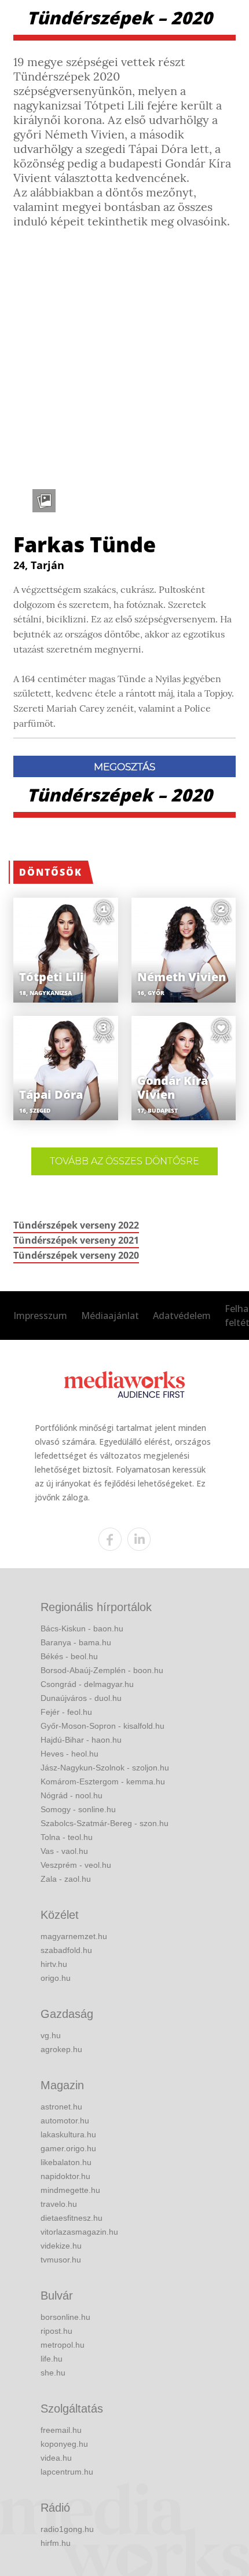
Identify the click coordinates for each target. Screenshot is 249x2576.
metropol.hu (63, 2345)
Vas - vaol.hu (64, 1851)
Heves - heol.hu (69, 1754)
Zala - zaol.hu (66, 1879)
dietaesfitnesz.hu (72, 2218)
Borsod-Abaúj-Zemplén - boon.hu (102, 1670)
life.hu (52, 2359)
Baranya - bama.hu (76, 1642)
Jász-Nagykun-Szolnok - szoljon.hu (105, 1768)
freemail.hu (61, 2430)
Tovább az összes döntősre (124, 1161)
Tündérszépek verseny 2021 (76, 1240)
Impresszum (40, 1316)
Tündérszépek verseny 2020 (76, 1255)
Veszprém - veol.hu (76, 1865)
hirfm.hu (56, 2543)
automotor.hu (65, 2120)
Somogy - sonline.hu (78, 1809)
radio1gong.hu (67, 2529)
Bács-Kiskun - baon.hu (82, 1628)
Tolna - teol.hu (67, 1837)
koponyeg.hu (64, 2444)
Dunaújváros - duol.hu (81, 1698)
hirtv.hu (54, 1964)
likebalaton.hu (66, 2162)
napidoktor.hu (65, 2176)
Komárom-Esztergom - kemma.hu (103, 1781)
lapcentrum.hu (67, 2472)
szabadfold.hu (66, 1950)
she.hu (53, 2373)
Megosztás (124, 767)
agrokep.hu (61, 2049)
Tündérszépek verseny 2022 (76, 1225)
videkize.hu (61, 2246)
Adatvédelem (182, 1316)
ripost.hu (56, 2331)
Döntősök (51, 872)
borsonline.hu (65, 2317)
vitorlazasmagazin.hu (79, 2232)
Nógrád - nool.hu (72, 1795)
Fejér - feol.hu (66, 1712)
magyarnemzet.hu (74, 1936)
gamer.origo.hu (68, 2148)
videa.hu (56, 2458)
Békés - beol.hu (69, 1656)
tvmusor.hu (61, 2260)
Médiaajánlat (110, 1316)
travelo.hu (59, 2204)
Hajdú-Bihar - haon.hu (81, 1740)
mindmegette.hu (70, 2190)
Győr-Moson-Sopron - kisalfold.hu (102, 1726)
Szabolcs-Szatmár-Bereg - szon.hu (105, 1823)
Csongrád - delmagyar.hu (87, 1684)
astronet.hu (61, 2107)
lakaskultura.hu (68, 2134)
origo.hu (56, 1978)
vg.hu (51, 2035)
